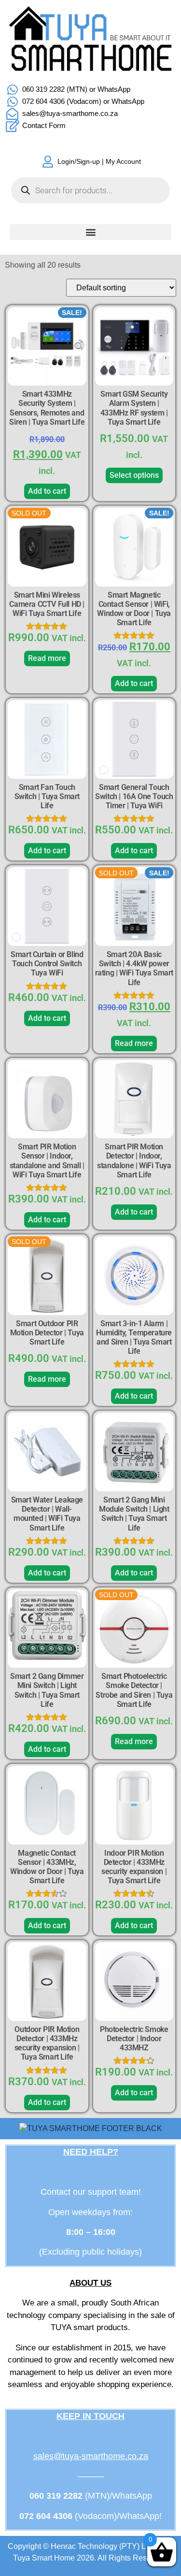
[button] (90, 232)
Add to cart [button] (47, 491)
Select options (134, 475)
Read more (47, 658)
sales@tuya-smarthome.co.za (91, 2456)
